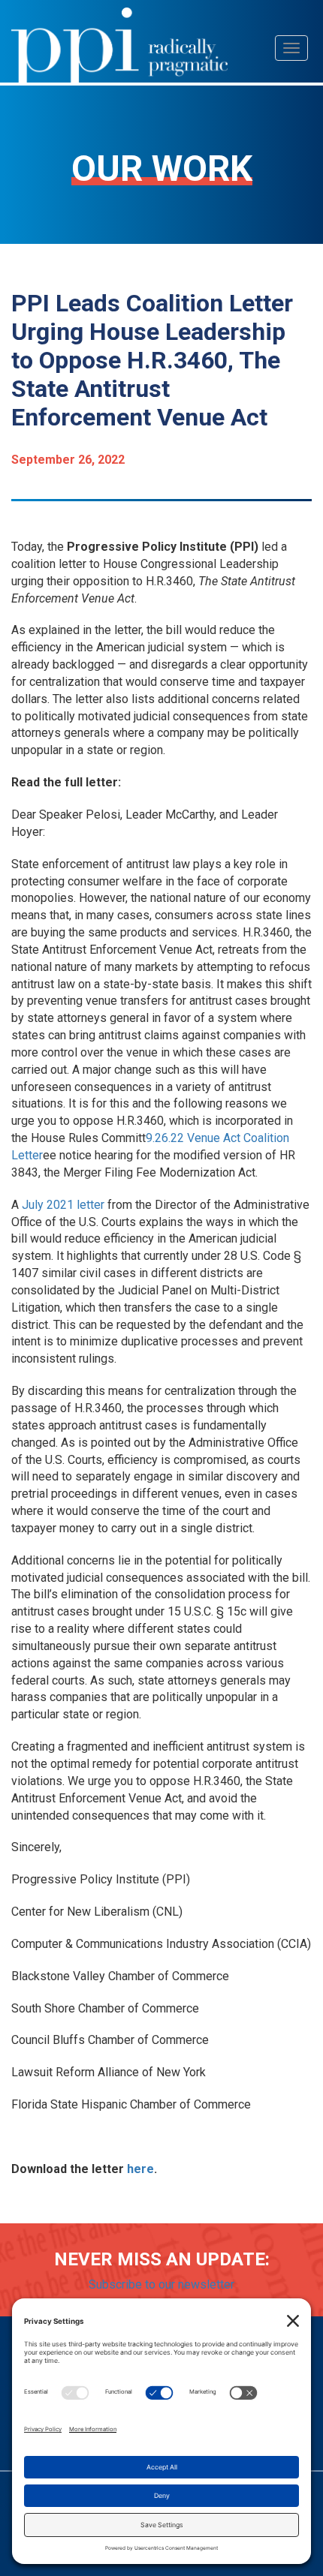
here (140, 2169)
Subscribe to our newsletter (161, 2284)
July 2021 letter (63, 1205)
